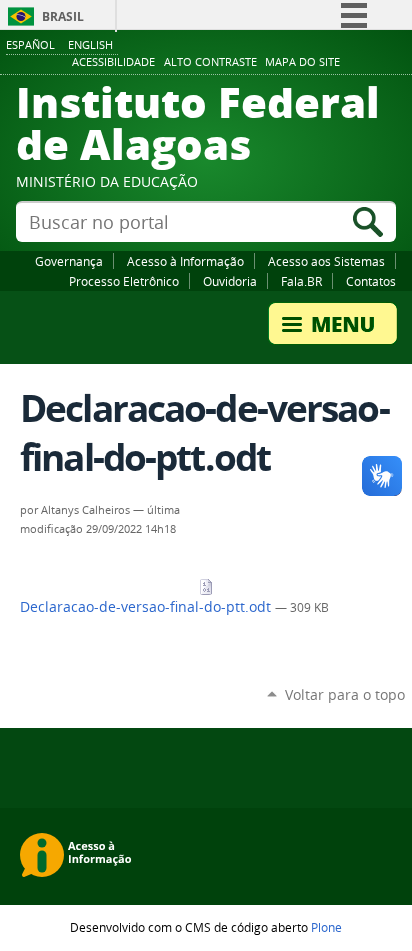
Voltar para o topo (345, 694)
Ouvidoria (230, 281)
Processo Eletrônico (124, 281)
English (90, 44)
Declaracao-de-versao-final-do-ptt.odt (147, 607)
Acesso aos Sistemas (326, 261)
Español (30, 44)
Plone (326, 927)
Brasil (63, 16)
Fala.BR (301, 281)
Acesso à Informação (185, 261)
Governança (69, 261)
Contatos (371, 281)
